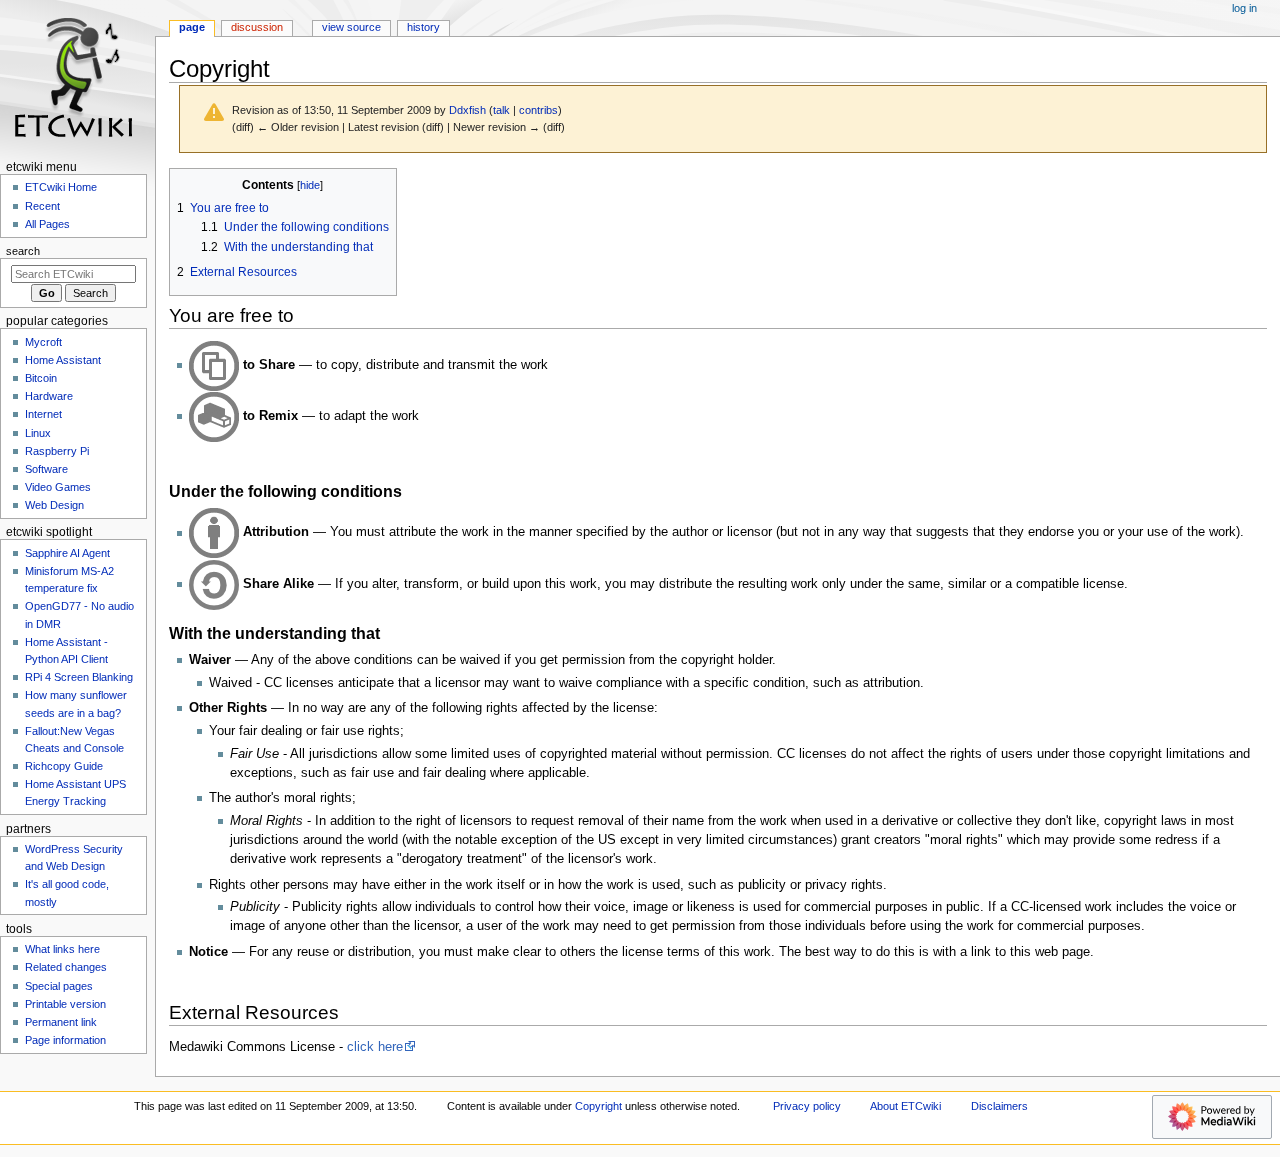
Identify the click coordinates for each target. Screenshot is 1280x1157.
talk (501, 110)
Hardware (49, 396)
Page (192, 27)
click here (375, 1047)
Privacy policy (807, 1106)
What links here (62, 949)
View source (351, 27)
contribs (538, 110)
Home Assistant (63, 360)
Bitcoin (41, 378)
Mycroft (43, 342)
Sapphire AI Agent (67, 553)
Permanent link (61, 1022)
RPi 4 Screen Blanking (79, 677)
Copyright (598, 1106)
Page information (65, 1040)
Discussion (257, 27)
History (423, 27)
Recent (42, 206)
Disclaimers (999, 1106)
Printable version (65, 1004)
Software (46, 469)
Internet (43, 414)
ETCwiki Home (61, 187)
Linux (38, 433)
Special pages (59, 986)
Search (23, 251)
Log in (1244, 8)
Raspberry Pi (57, 451)
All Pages (47, 224)
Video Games (58, 487)
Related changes (66, 967)
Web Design (54, 505)
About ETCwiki (905, 1106)
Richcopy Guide (64, 766)
